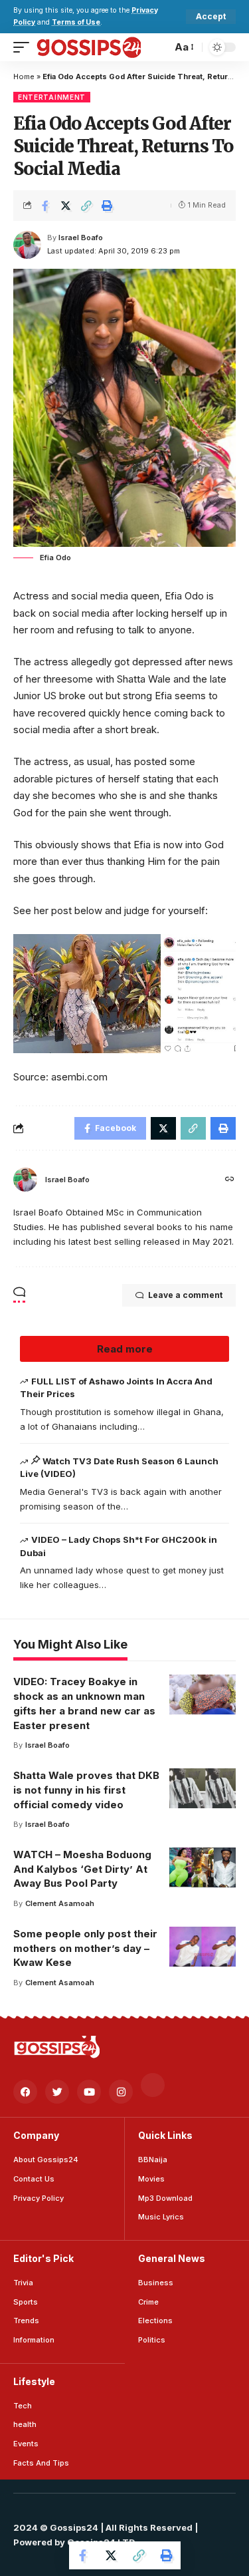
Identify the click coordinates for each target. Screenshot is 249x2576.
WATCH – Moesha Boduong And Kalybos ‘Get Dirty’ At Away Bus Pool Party (82, 1869)
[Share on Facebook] (45, 206)
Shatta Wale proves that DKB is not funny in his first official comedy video (86, 1790)
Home (24, 77)
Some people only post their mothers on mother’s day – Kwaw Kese (85, 1948)
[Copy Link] (86, 206)
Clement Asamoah (60, 1903)
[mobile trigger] (25, 47)
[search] (158, 47)
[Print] (107, 206)
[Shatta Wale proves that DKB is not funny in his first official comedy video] (203, 1788)
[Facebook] (25, 2092)
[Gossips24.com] (88, 47)
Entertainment (52, 97)
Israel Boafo (81, 238)
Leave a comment (185, 1295)
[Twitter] (57, 2092)
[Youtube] (89, 2092)
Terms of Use (76, 22)
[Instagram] (121, 2092)
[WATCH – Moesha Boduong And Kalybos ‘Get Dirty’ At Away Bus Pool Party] (203, 1867)
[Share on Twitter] (66, 206)
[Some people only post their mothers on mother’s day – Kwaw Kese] (203, 1947)
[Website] (230, 1180)
